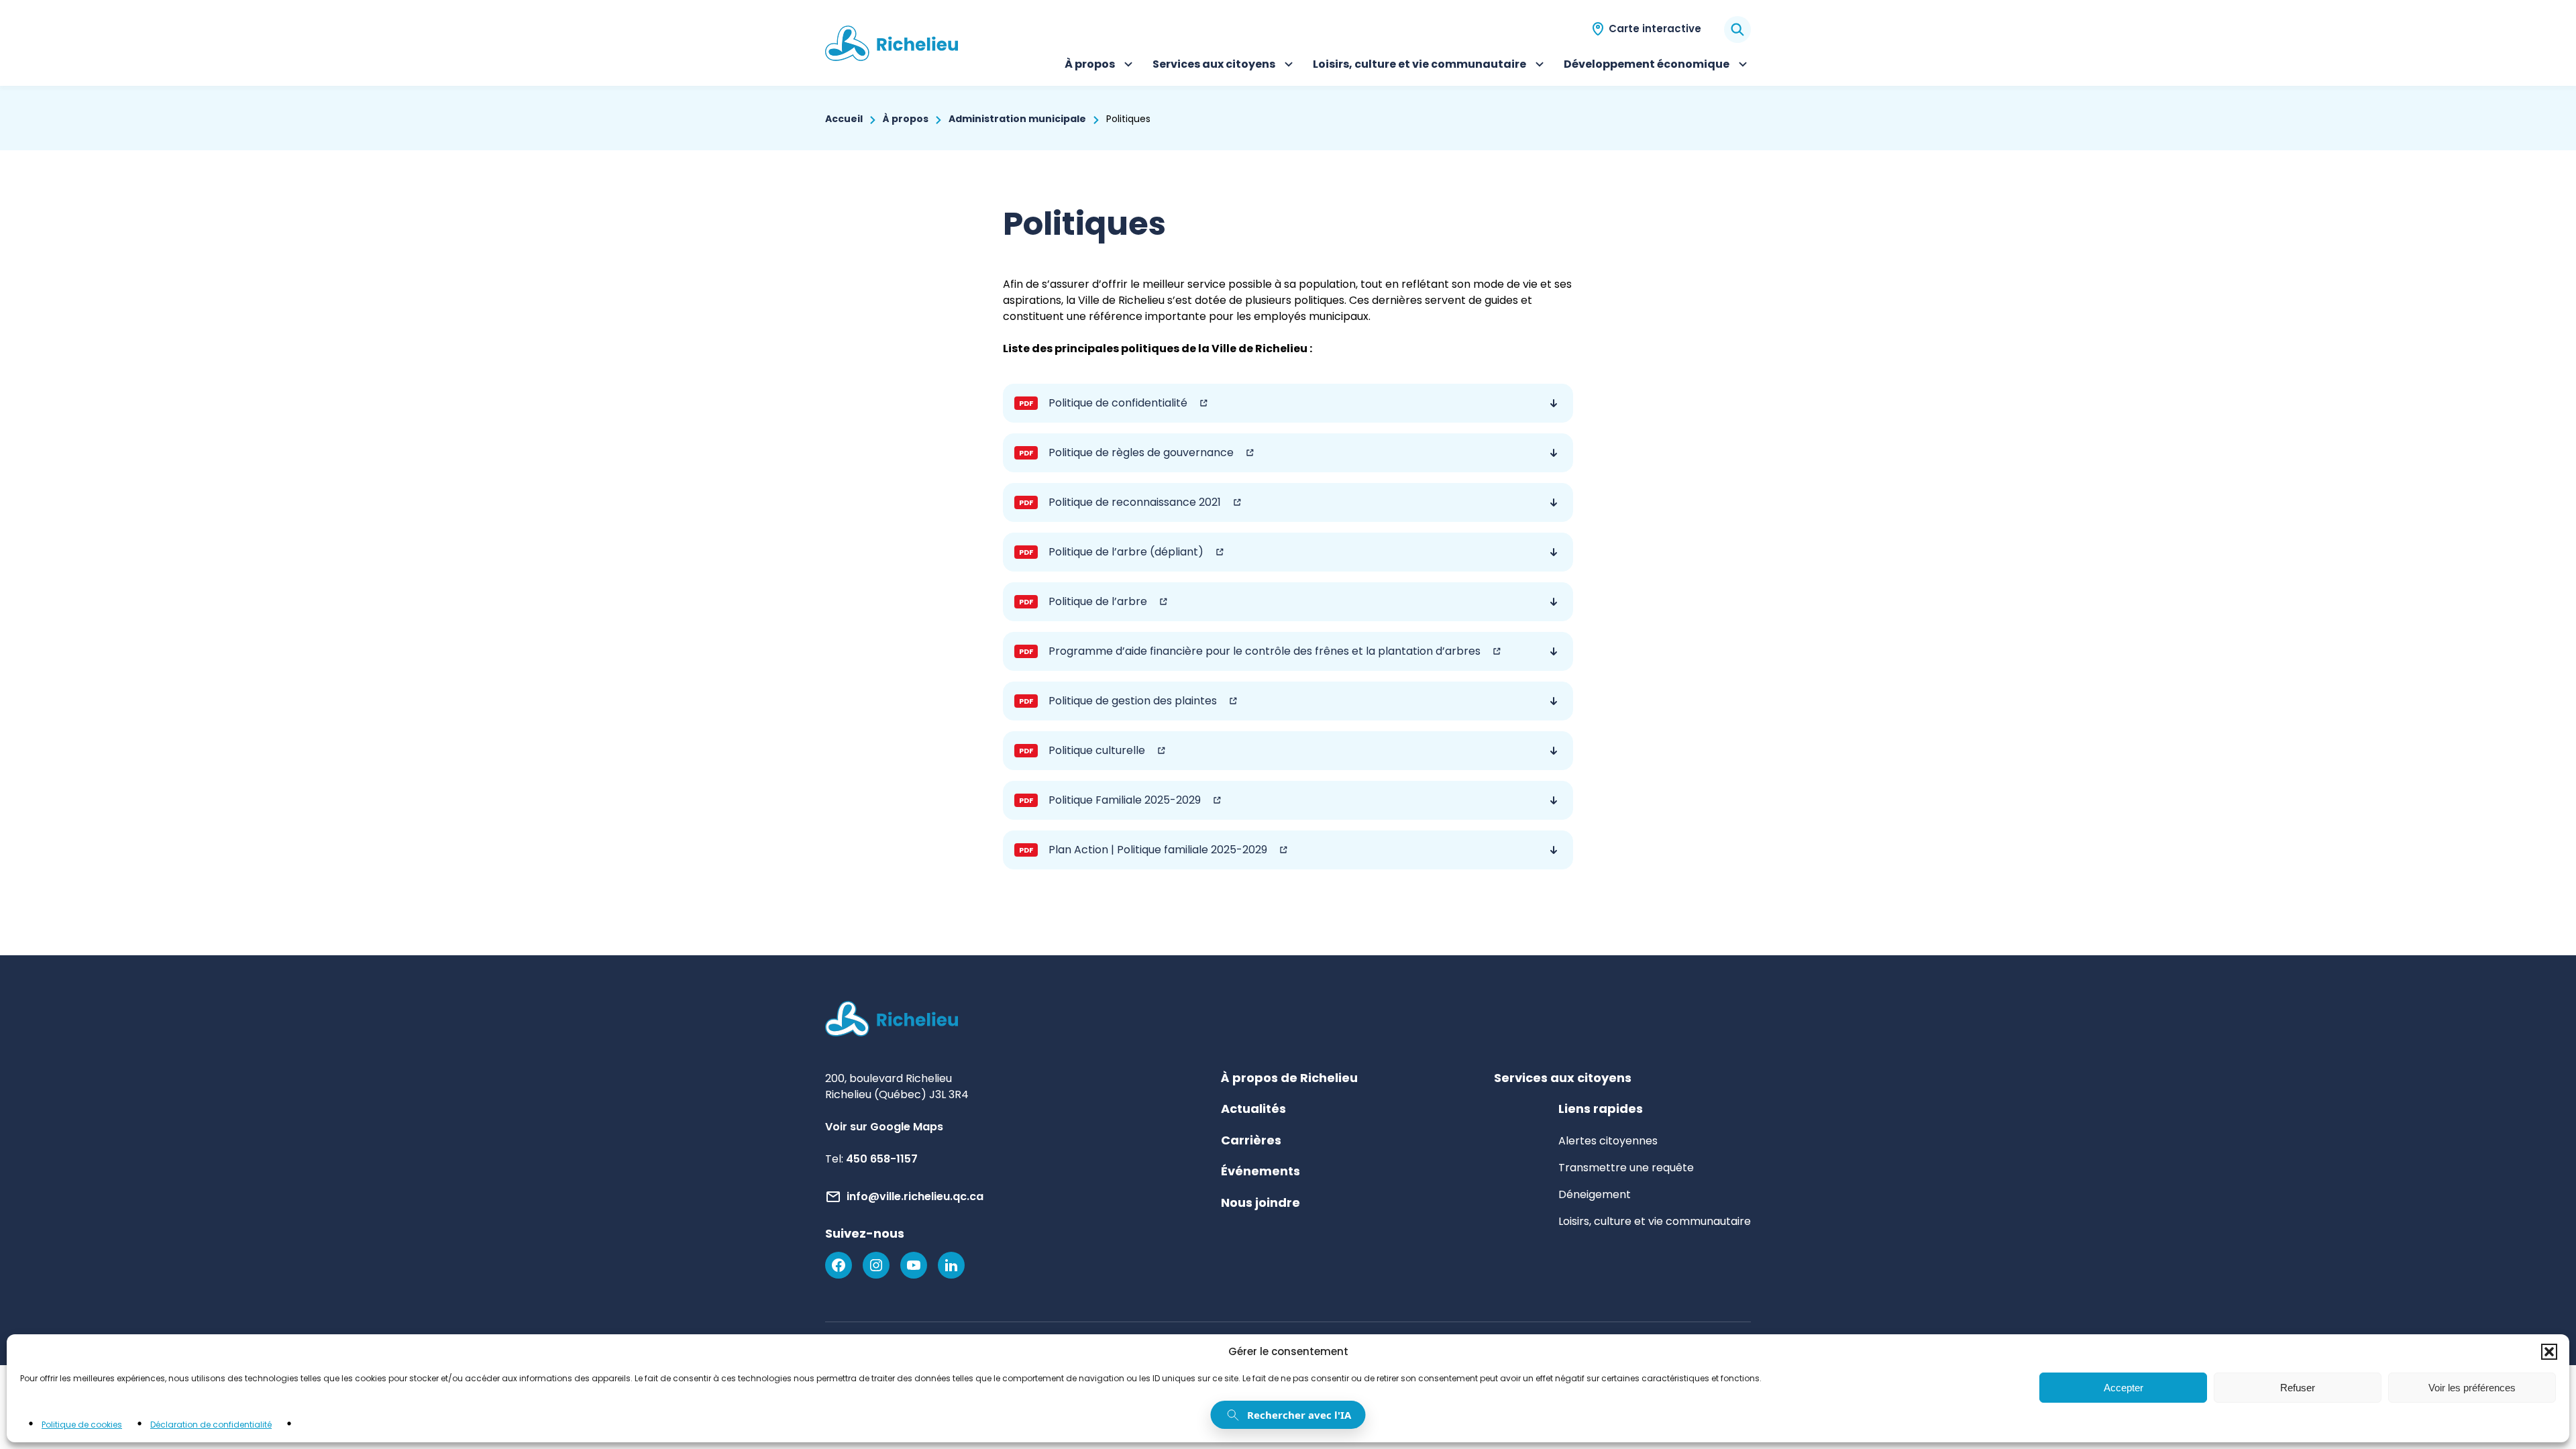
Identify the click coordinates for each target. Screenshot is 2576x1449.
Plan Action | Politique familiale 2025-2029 (1140, 856)
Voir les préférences (2472, 1388)
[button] (2549, 1352)
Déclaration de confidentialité (211, 1425)
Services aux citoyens (1214, 66)
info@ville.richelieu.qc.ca (915, 1196)
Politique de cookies (82, 1425)
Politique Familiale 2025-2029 (1107, 806)
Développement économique (1647, 66)
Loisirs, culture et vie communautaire (1419, 66)
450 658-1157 (882, 1159)
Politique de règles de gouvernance (1124, 459)
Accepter (2124, 1388)
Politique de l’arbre (1080, 607)
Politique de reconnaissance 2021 (1117, 508)
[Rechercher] (1737, 30)
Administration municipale (1017, 119)
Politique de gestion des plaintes (1115, 707)
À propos (1101, 66)
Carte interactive (1655, 29)
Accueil (844, 119)
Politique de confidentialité (1101, 409)
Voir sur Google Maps (884, 1127)
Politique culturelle (1079, 756)
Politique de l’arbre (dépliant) (1109, 558)
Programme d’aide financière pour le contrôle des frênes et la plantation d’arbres (1247, 657)
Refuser (2298, 1388)
